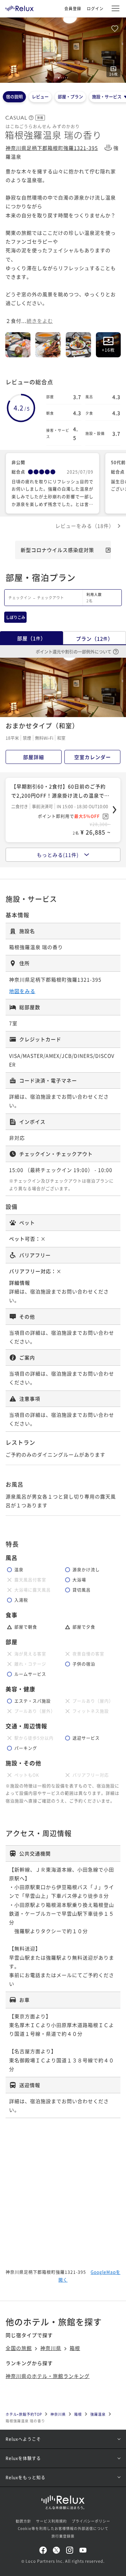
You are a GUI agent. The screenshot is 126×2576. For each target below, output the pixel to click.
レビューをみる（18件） (85, 526)
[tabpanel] (63, 50)
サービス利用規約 (51, 2521)
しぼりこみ (16, 617)
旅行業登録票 (63, 2536)
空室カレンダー (93, 757)
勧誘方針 (23, 2521)
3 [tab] (63, 78)
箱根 (75, 2348)
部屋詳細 (34, 757)
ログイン (95, 8)
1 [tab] (59, 78)
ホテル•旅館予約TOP (24, 2414)
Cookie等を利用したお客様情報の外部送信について (63, 2528)
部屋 (31, 638)
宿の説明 (14, 97)
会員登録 (73, 8)
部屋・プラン (70, 97)
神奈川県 (51, 2348)
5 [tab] (68, 78)
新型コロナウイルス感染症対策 (57, 550)
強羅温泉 (98, 2414)
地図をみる (22, 991)
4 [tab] (65, 78)
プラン (94, 638)
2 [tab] (61, 78)
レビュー (40, 97)
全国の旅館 (19, 2348)
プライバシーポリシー (91, 2521)
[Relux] (20, 7)
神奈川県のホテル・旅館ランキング (48, 2376)
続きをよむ (40, 321)
